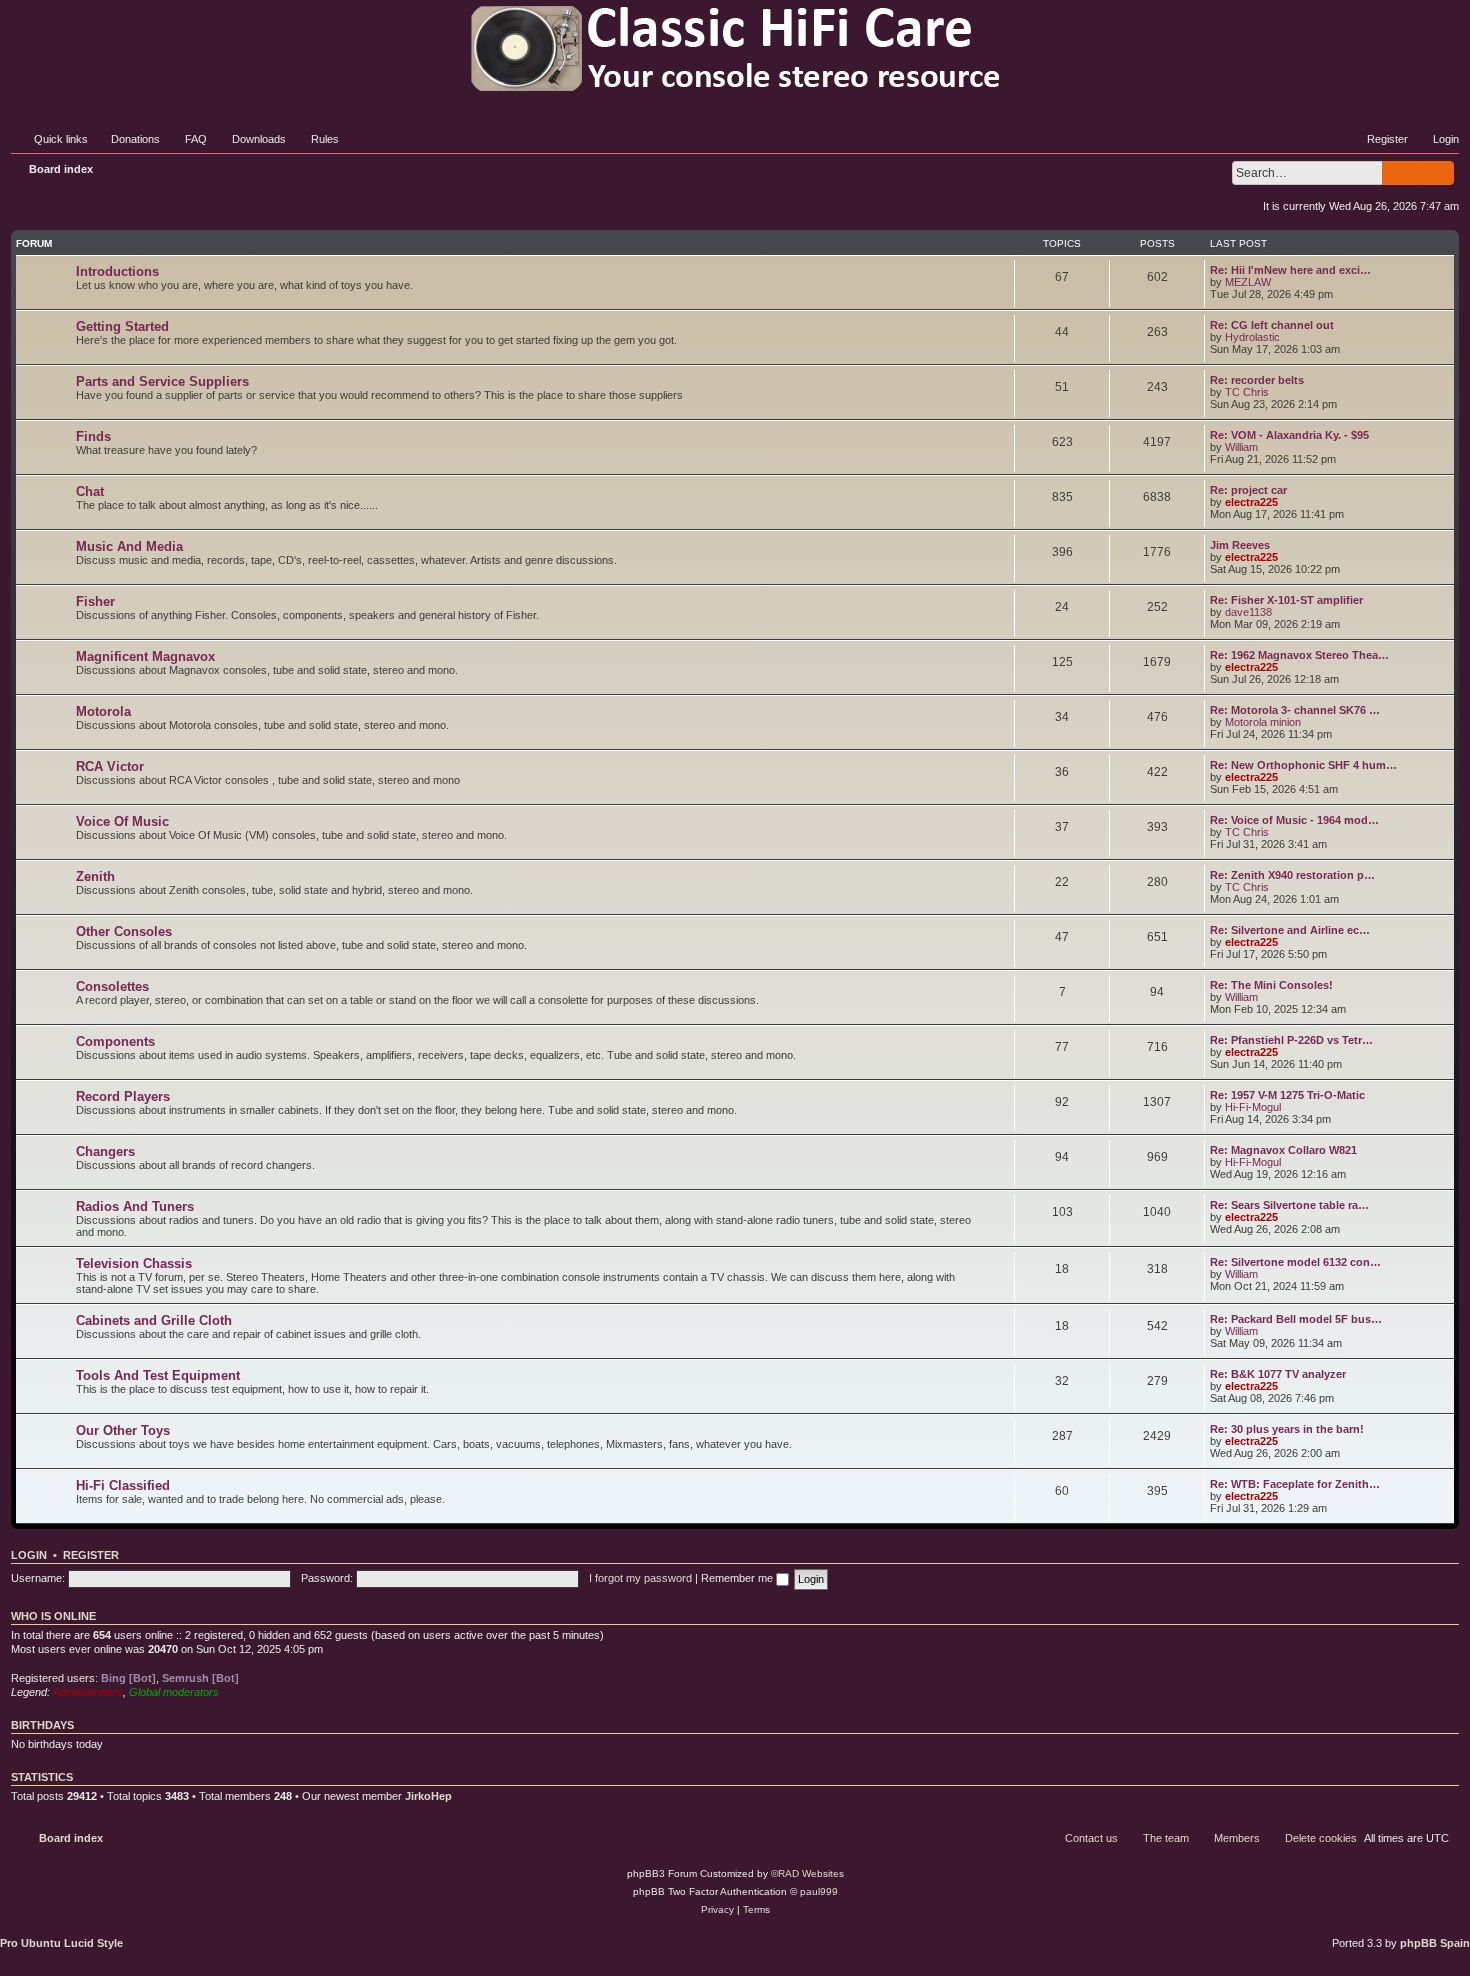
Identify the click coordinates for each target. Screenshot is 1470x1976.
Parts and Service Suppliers (162, 381)
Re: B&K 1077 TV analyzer (1278, 1374)
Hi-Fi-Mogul (1253, 1107)
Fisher (95, 601)
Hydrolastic (1252, 337)
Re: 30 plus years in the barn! (1287, 1429)
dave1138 (1248, 612)
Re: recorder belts (1257, 380)
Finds (93, 436)
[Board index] (735, 48)
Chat (90, 491)
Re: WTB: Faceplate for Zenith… (1295, 1484)
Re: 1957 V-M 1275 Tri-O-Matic (1287, 1095)
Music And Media (129, 546)
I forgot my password (640, 1578)
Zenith (95, 876)
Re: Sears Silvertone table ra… (1289, 1205)
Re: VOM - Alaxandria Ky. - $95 (1289, 435)
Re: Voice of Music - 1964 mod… (1294, 820)
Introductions (117, 271)
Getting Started (122, 326)
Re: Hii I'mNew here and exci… (1290, 270)
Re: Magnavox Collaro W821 (1283, 1150)
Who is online (53, 1616)
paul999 (819, 1891)
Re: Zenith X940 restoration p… (1292, 875)
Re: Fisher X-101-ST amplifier (1286, 600)
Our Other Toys (123, 1430)
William (1241, 447)
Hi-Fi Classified (123, 1485)
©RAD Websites (807, 1873)
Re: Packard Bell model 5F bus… (1296, 1319)
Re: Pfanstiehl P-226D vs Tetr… (1291, 1040)
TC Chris (1247, 392)
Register (91, 1555)
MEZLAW (1248, 282)
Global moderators (174, 1692)
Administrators (88, 1692)
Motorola (103, 711)
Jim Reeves (1240, 545)
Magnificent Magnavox (145, 656)
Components (115, 1041)
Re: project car (1248, 490)
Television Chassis (134, 1263)
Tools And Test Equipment (158, 1375)
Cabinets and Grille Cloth (154, 1320)
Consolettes (112, 986)
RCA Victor (110, 766)
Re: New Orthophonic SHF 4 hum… (1303, 765)
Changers (105, 1151)
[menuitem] (126, 139)
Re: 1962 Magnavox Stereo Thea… (1299, 655)
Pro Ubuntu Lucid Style (61, 1943)
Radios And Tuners (135, 1206)
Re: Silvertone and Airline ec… (1290, 930)
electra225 (1251, 502)
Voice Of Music (122, 821)
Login (29, 1555)
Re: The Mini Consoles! (1271, 985)
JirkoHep (428, 1796)
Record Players (123, 1096)
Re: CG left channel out (1272, 325)
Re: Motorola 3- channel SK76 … (1295, 710)
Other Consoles (124, 931)
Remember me (738, 1578)
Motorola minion (1263, 722)
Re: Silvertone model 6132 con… (1295, 1262)
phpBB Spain (1435, 1943)
